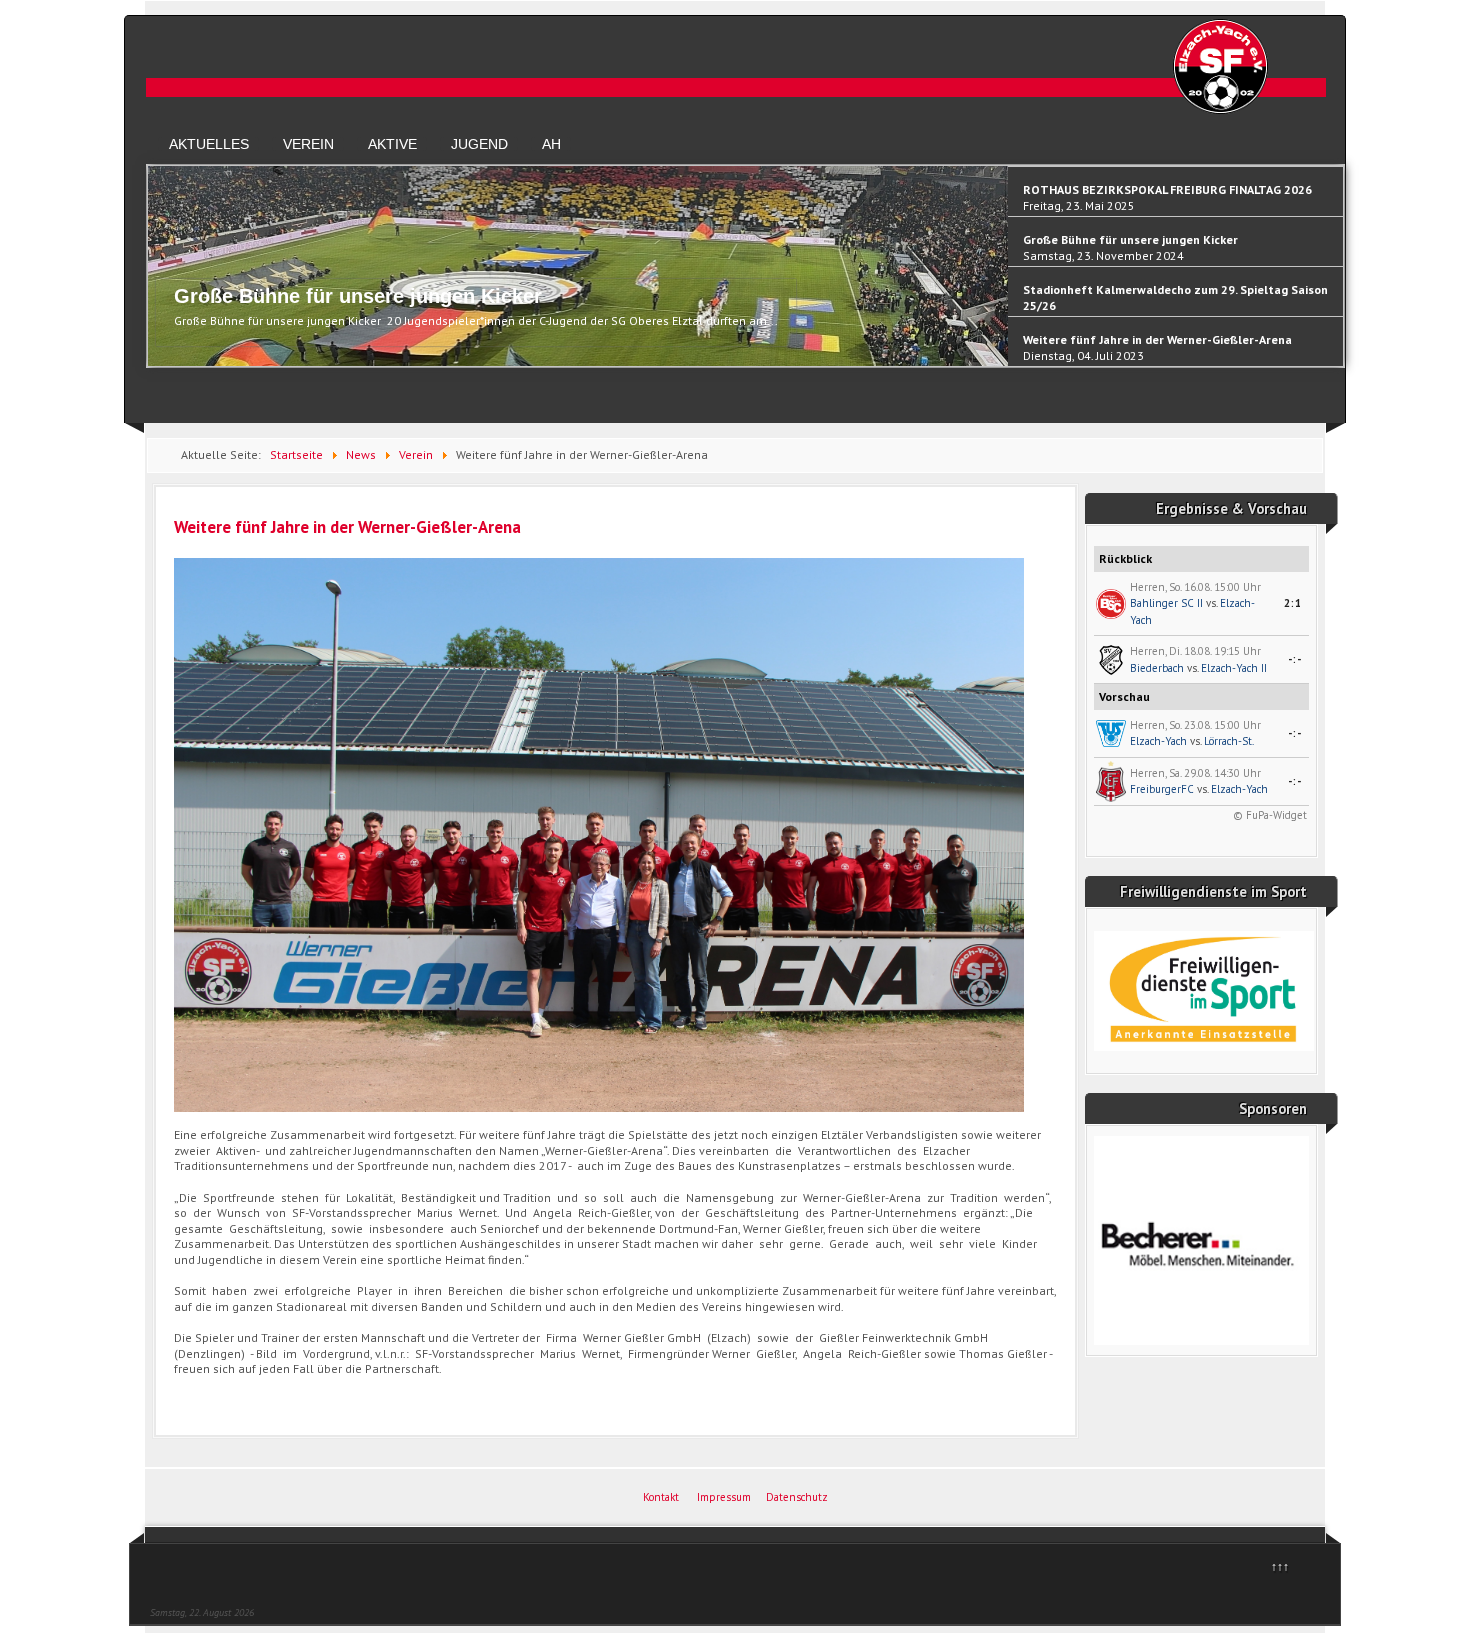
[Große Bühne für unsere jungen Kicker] (578, 361)
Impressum (724, 1497)
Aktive (392, 144)
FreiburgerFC (1162, 789)
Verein (308, 144)
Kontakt (661, 1497)
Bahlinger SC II (1166, 603)
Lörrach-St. (1229, 741)
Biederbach (1157, 668)
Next (1333, 275)
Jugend (479, 144)
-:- (1295, 659)
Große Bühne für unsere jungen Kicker (358, 296)
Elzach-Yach (1158, 741)
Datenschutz (797, 1497)
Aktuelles (209, 144)
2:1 (1293, 603)
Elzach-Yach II (1234, 668)
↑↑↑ (1280, 1566)
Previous (157, 275)
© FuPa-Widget (1270, 815)
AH (551, 144)
